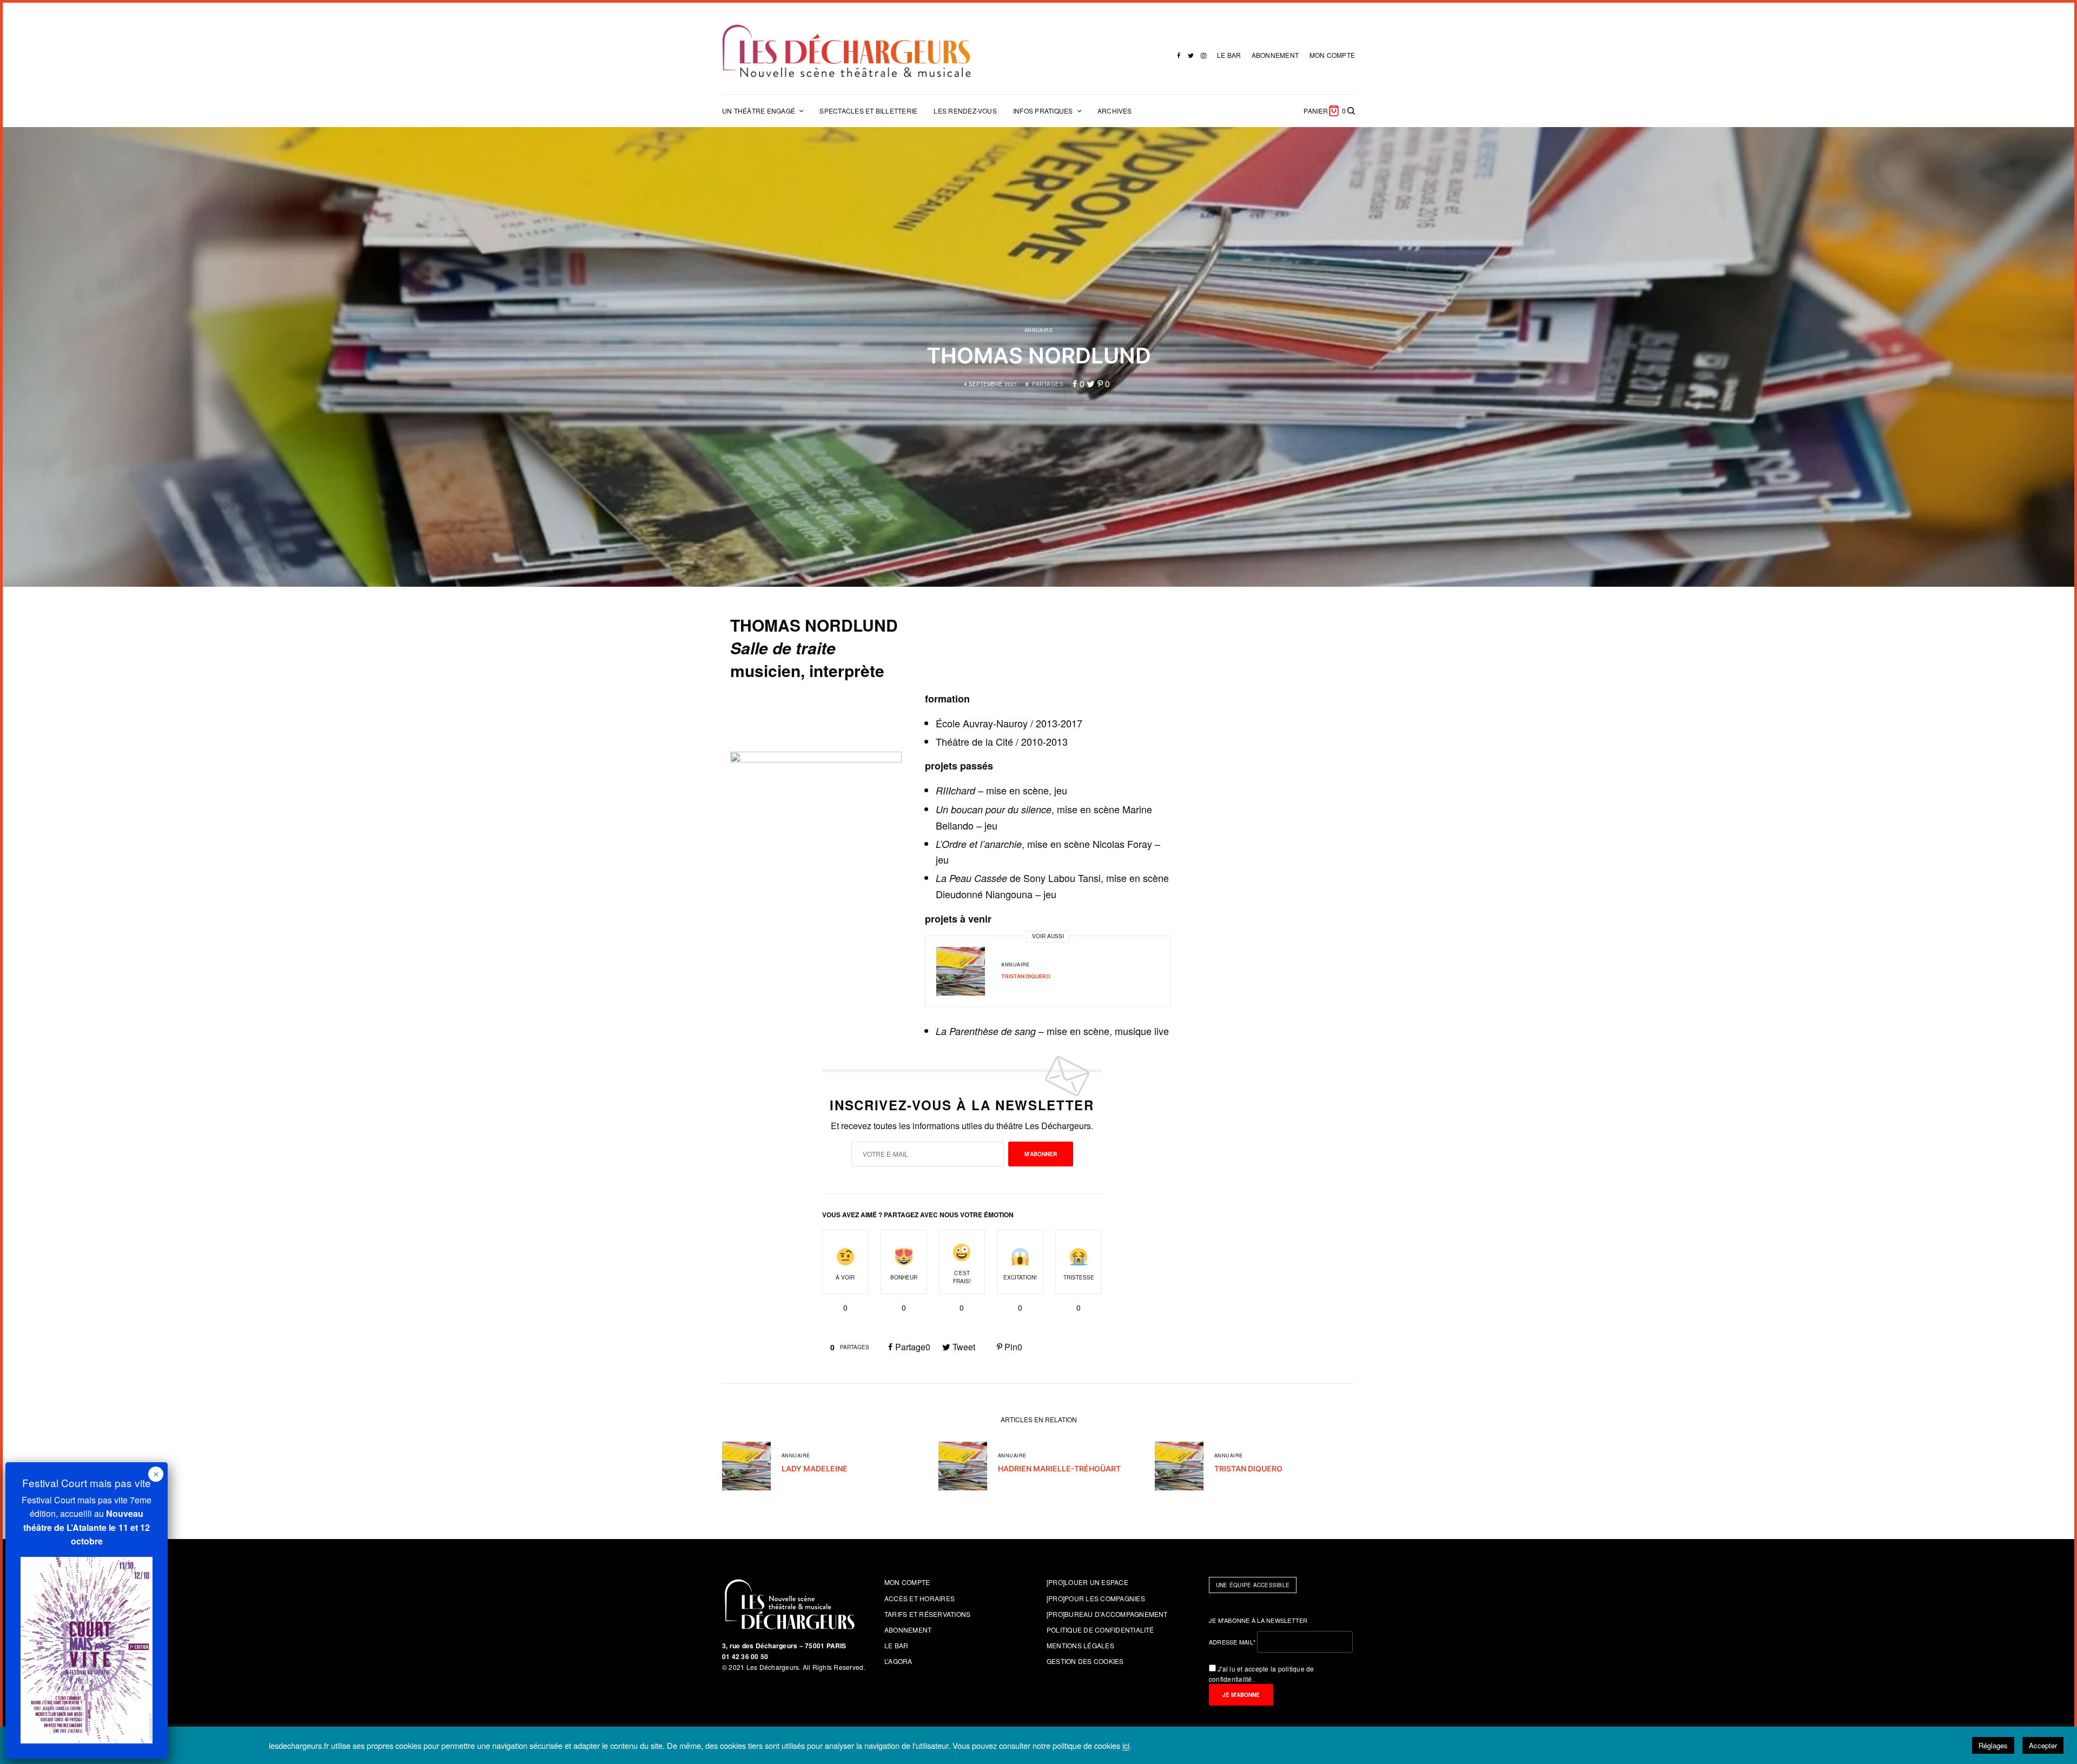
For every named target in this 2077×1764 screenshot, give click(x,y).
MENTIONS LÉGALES (1080, 1645)
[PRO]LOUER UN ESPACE (1087, 1582)
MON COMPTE (1332, 55)
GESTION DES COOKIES (1085, 1661)
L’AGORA (898, 1661)
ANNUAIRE (1039, 330)
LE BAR (1229, 55)
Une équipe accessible (1253, 1585)
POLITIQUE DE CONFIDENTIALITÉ (1100, 1630)
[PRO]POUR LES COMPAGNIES (1096, 1598)
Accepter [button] (2043, 1745)
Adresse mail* (1232, 1642)
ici (1126, 1746)
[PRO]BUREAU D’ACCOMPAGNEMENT (1107, 1614)
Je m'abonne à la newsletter (1258, 1620)
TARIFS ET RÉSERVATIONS (927, 1614)
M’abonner (1041, 1154)
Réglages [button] (1993, 1745)
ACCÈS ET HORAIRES (920, 1598)
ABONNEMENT (1275, 55)
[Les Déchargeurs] (846, 51)
